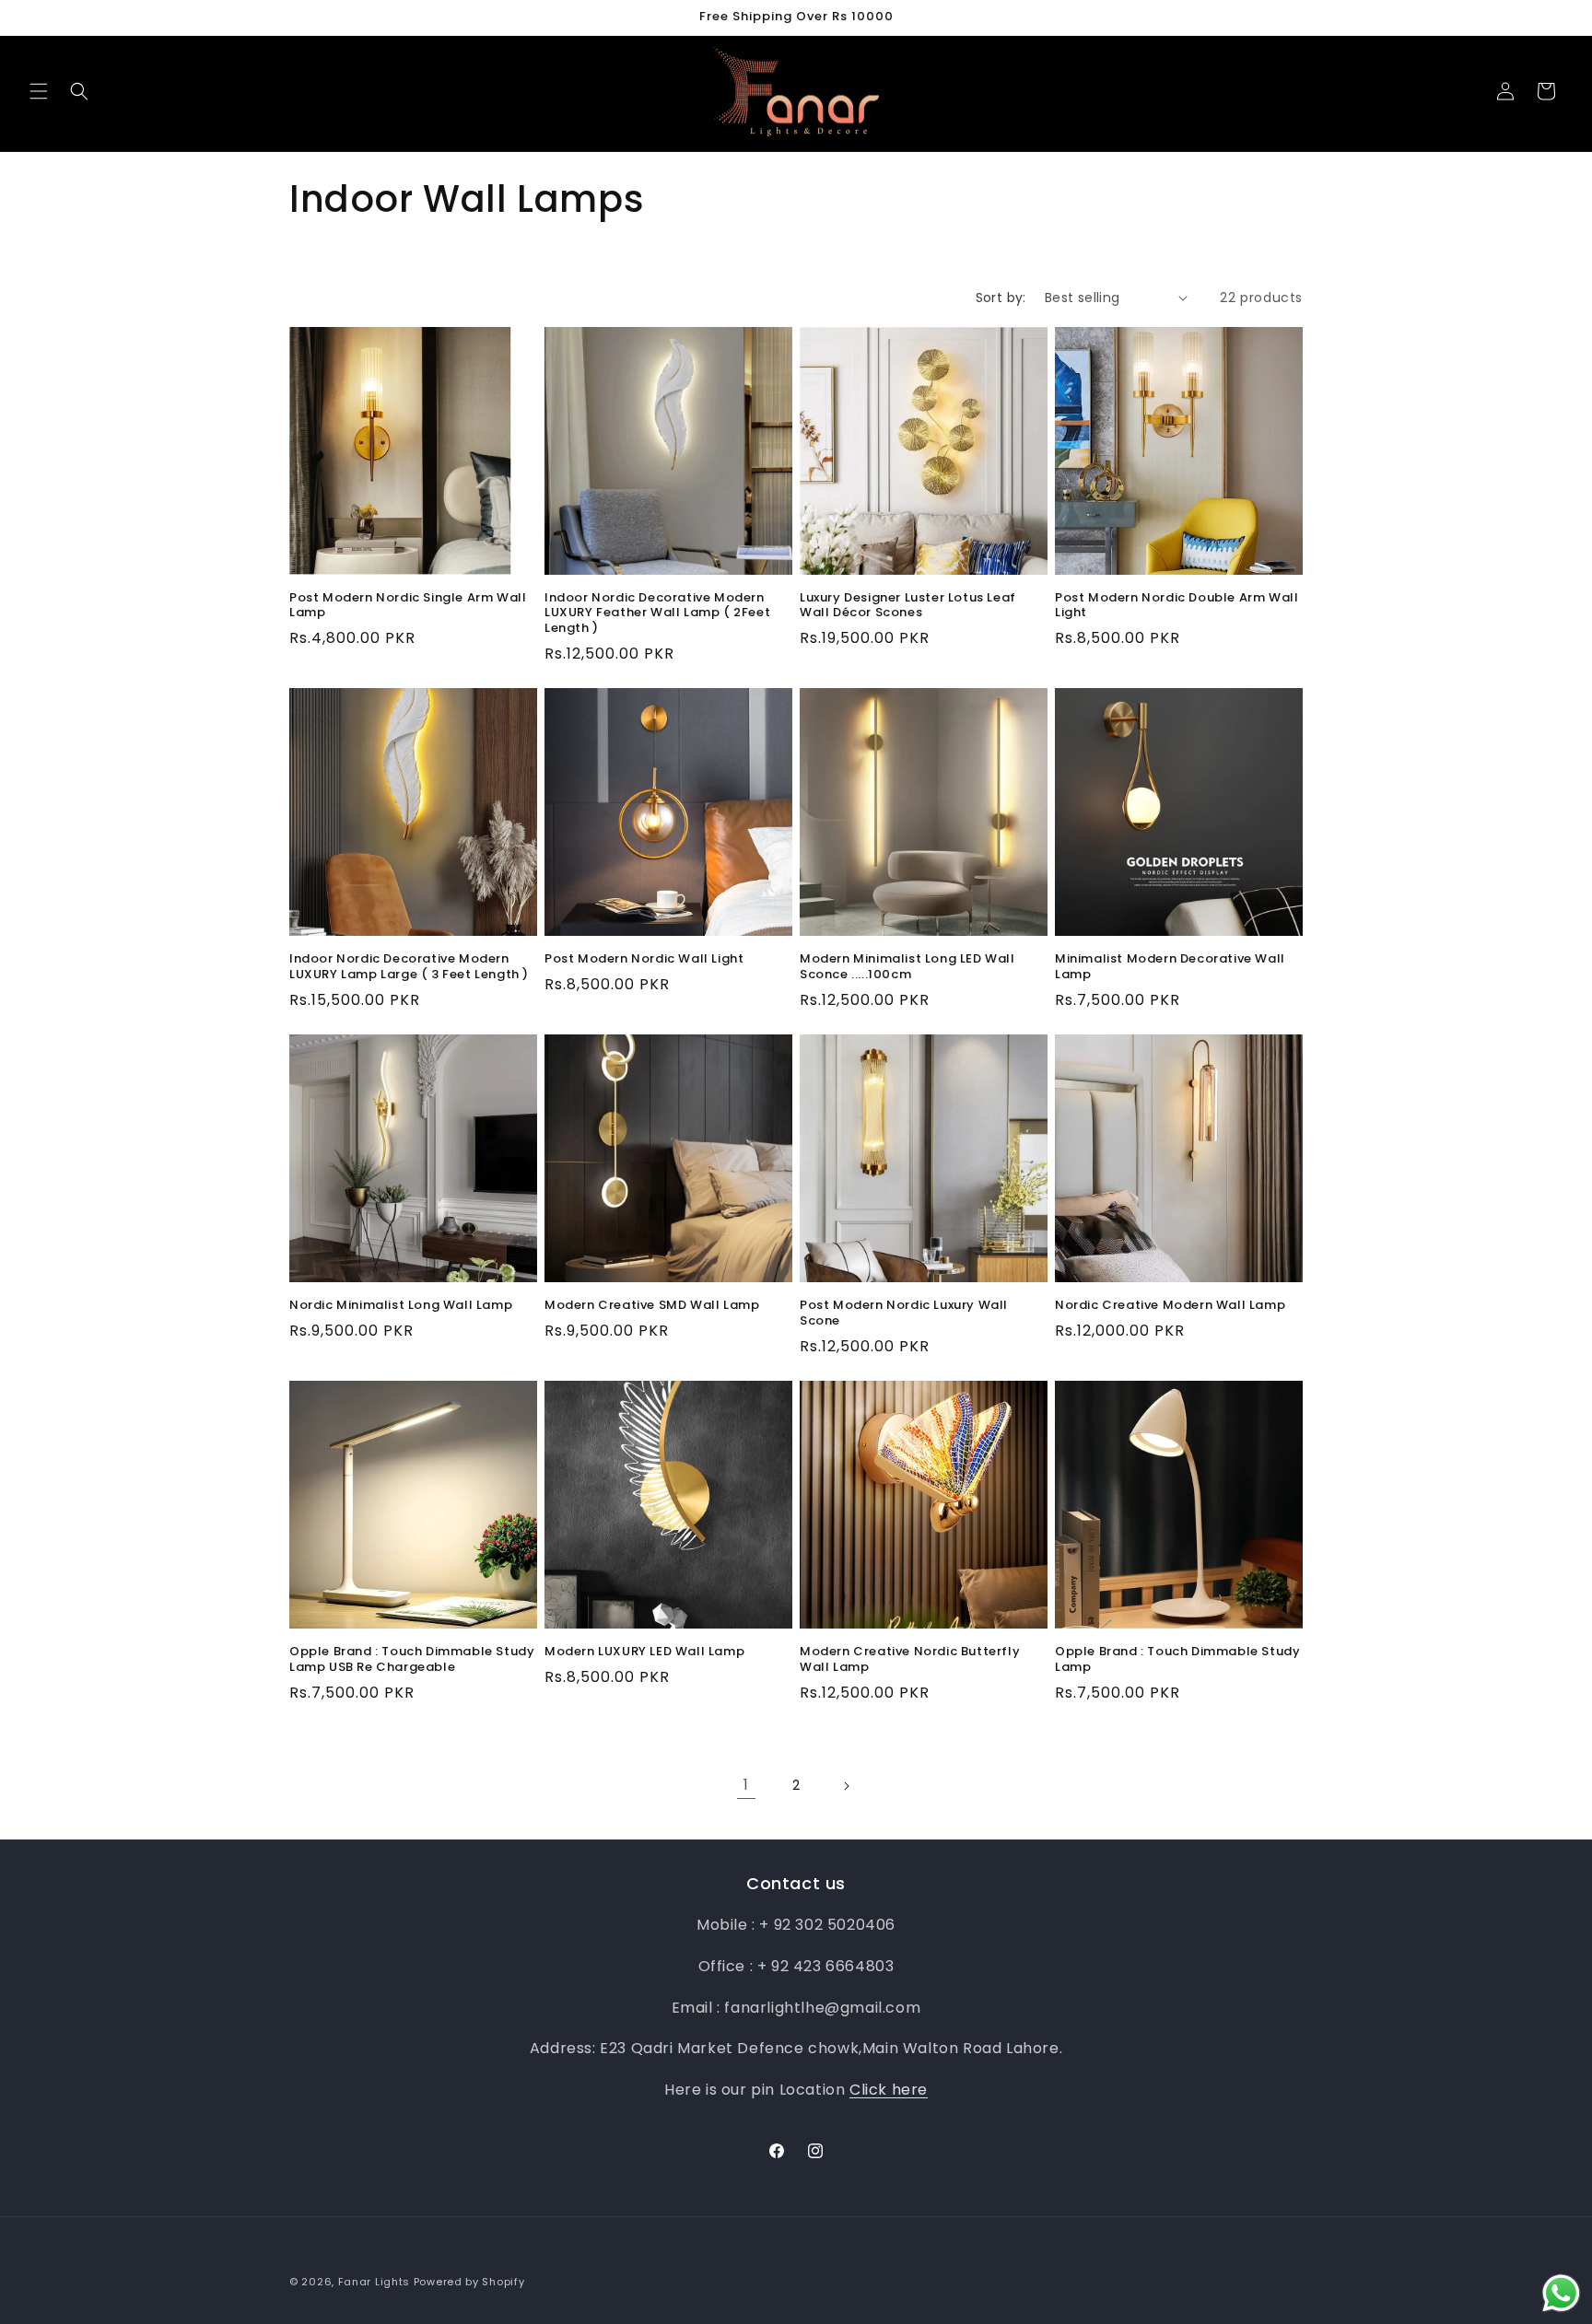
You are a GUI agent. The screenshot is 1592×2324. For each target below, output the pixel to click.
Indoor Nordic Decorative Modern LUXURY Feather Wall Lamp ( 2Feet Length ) (657, 614)
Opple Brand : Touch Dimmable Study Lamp (1177, 1660)
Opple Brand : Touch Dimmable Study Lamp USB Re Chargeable (412, 1660)
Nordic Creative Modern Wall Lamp (1170, 1306)
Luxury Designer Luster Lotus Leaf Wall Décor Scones (908, 606)
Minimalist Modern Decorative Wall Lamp (1170, 967)
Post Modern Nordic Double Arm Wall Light (1176, 606)
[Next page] (846, 1786)
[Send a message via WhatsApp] (1561, 2293)
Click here (889, 2090)
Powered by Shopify (469, 2282)
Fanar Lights (374, 2282)
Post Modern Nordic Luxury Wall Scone (904, 1314)
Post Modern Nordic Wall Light (644, 959)
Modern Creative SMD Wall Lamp (652, 1306)
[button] (39, 91)
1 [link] (746, 1785)
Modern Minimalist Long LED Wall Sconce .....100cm (907, 967)
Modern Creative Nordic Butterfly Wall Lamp (910, 1660)
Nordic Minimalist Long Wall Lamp (401, 1306)
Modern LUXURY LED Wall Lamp (644, 1652)
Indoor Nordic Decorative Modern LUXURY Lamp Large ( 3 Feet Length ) (409, 967)
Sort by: (1001, 298)
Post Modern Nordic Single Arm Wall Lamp (408, 606)
